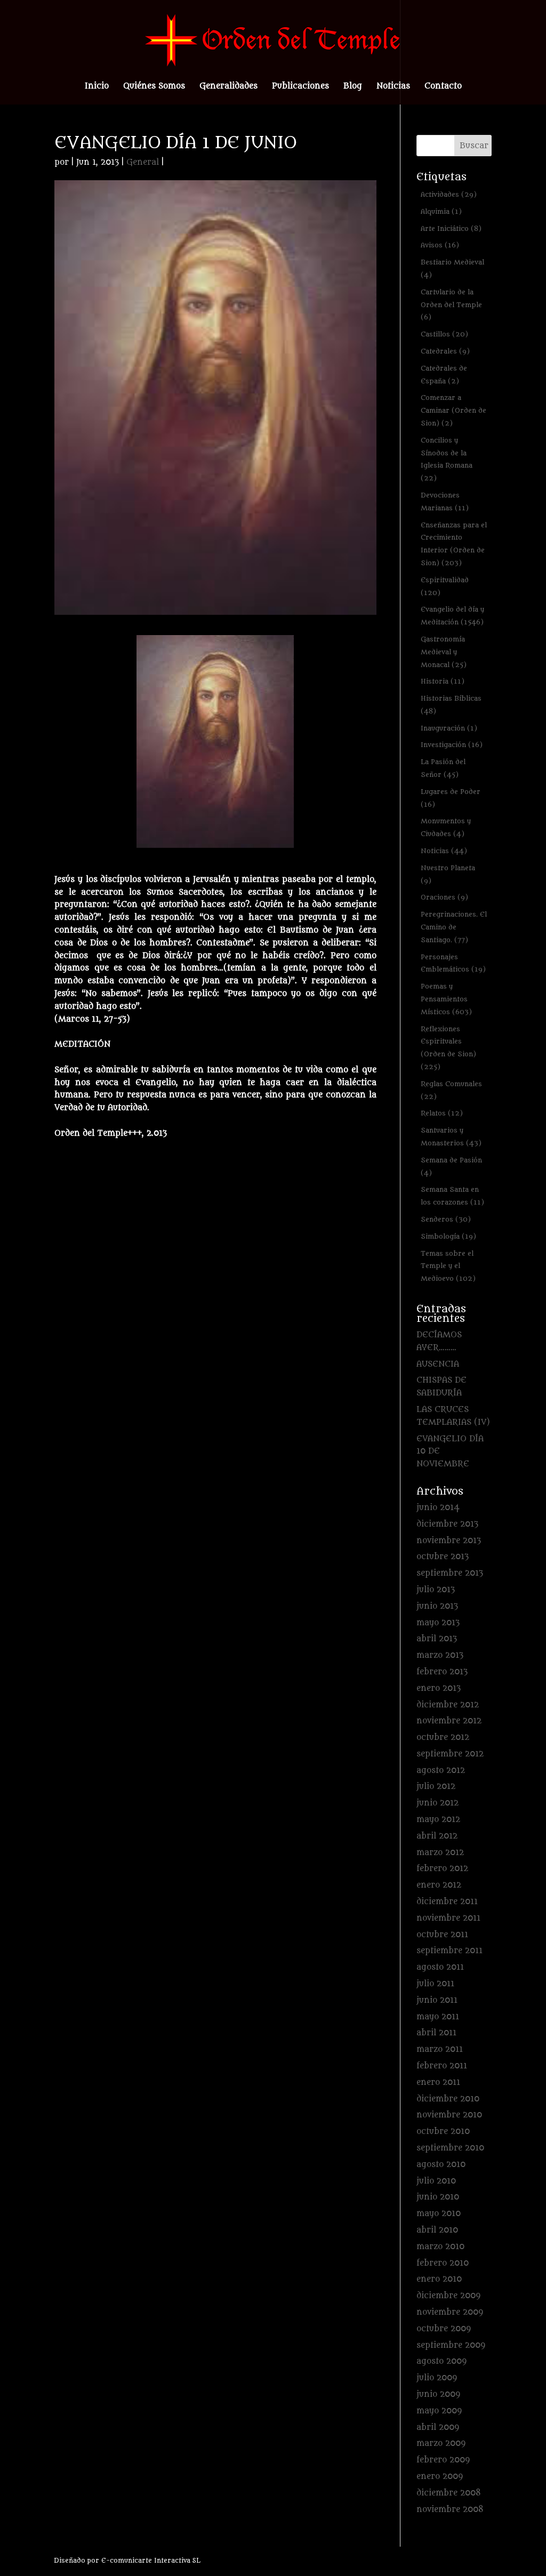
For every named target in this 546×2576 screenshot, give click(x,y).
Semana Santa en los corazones (452, 1196)
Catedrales (445, 351)
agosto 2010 (441, 2165)
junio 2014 (438, 1508)
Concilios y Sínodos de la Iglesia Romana (447, 459)
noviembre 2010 (449, 2115)
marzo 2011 (440, 2049)
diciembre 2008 (449, 2493)
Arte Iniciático (451, 228)
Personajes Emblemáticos (453, 963)
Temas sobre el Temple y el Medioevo (448, 1266)
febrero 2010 (443, 2263)
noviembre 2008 (450, 2510)
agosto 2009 (441, 2361)
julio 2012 (436, 1787)
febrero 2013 (442, 1672)
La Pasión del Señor (443, 768)
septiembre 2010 (450, 2148)
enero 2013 (439, 1688)
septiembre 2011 (449, 1951)
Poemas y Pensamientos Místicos (446, 999)
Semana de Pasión (451, 1166)
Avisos (440, 245)
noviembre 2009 (450, 2312)
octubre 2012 (443, 1738)
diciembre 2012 (448, 1705)
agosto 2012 (441, 1771)
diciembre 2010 (448, 2099)
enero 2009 (440, 2477)
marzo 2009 (441, 2443)
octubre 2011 (442, 1935)
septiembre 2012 (450, 1754)
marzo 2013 (440, 1655)
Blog (353, 87)
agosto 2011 (440, 1967)
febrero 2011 (442, 2066)
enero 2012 (439, 1885)
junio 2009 (438, 2394)
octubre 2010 (443, 2132)
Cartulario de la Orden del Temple (451, 305)
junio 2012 (437, 1803)
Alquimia (441, 211)
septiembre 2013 (450, 1573)
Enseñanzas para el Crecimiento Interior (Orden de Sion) (454, 544)
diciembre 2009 (448, 2296)
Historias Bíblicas (451, 705)
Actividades (449, 194)
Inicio (97, 87)
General (143, 162)
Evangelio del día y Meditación (452, 616)
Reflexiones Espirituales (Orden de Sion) (448, 1048)
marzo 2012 (440, 1853)
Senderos (446, 1219)
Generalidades (228, 87)
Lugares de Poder (451, 798)
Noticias (393, 87)
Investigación (452, 745)
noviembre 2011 (448, 1918)
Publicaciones (300, 87)
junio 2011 (437, 2000)
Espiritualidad (445, 586)
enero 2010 (439, 2279)
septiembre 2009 (451, 2345)
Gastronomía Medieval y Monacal (444, 652)
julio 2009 (437, 2378)
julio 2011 (435, 1984)
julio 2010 (436, 2181)
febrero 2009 (443, 2460)
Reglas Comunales (451, 1090)
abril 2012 (437, 1836)
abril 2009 (438, 2427)
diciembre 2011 (447, 1902)
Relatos (442, 1113)
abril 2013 (437, 1639)
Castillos (444, 334)
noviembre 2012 (449, 1721)
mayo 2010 (439, 2214)
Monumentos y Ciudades (446, 827)
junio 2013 (437, 1606)
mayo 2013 (438, 1623)
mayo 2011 (438, 2017)
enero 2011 (438, 2083)
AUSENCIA (438, 1364)
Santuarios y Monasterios (451, 1137)
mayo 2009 (439, 2411)
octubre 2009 (444, 2329)
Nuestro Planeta (448, 874)
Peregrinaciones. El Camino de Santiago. (454, 927)
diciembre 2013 (447, 1524)
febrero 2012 (442, 1869)
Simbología (448, 1236)
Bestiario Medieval (452, 268)
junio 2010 (438, 2197)
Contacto (443, 87)
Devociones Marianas (445, 501)
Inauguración (449, 728)
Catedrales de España (444, 375)
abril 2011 (436, 2033)
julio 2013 (436, 1590)
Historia (443, 681)
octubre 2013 (443, 1557)
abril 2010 (437, 2230)
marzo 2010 (440, 2247)
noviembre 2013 (449, 1541)
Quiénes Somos (154, 87)
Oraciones (444, 897)
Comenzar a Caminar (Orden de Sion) (453, 410)
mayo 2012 (438, 1820)
